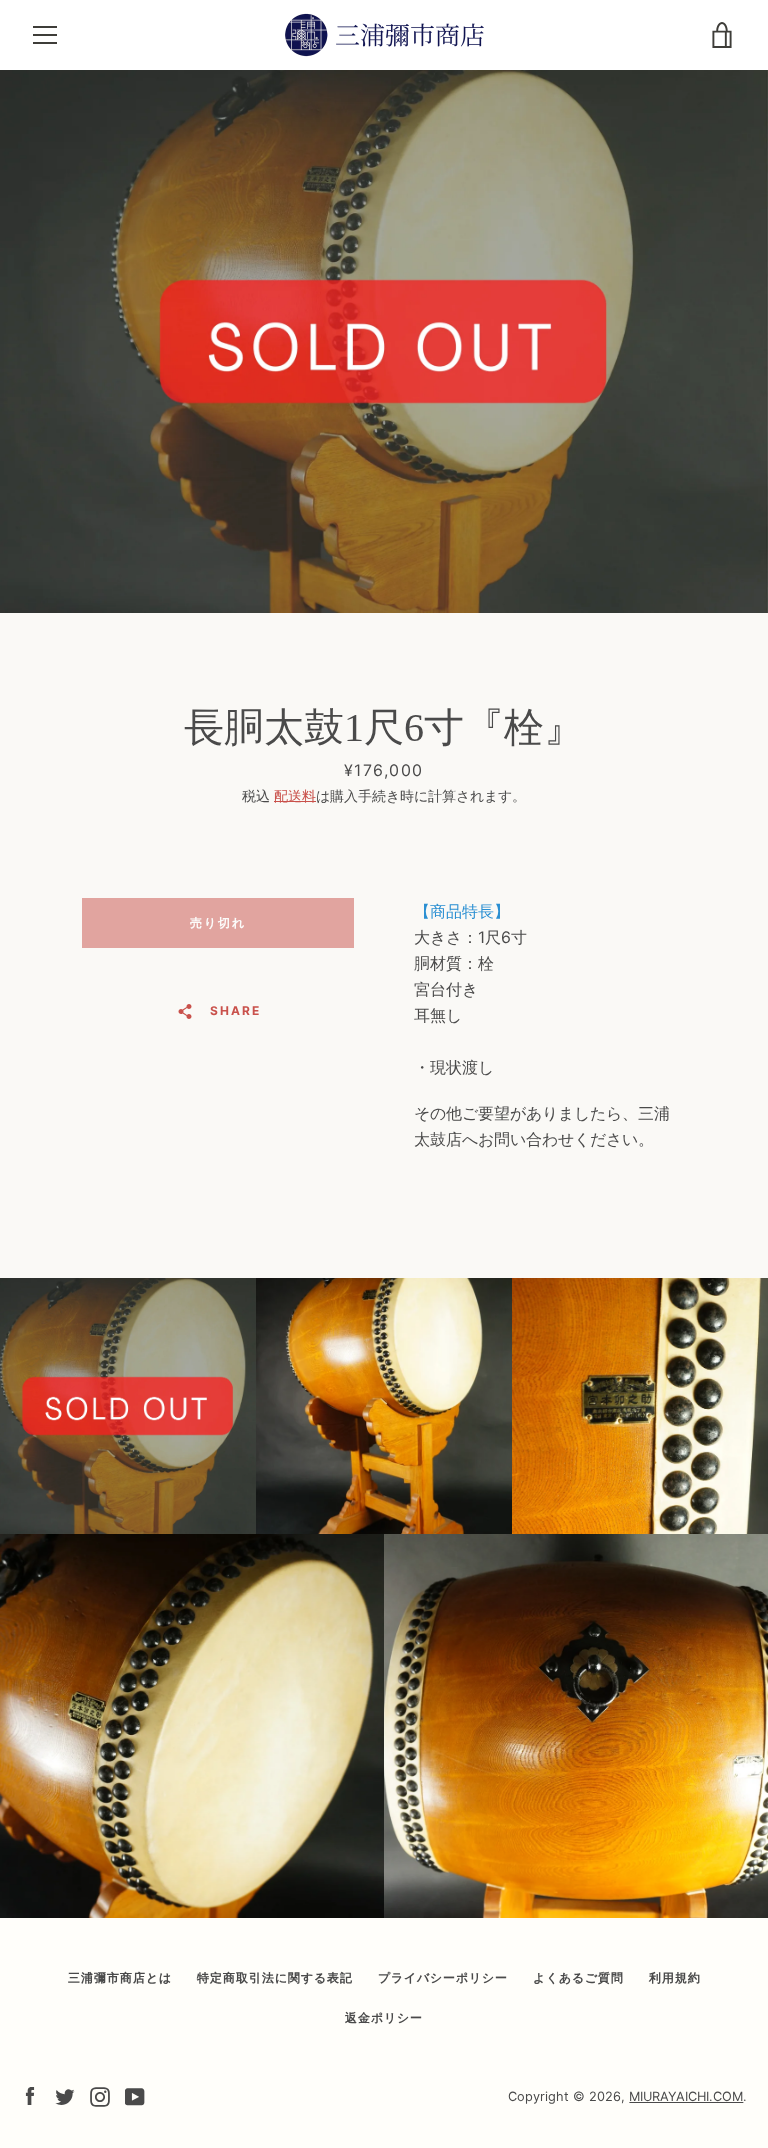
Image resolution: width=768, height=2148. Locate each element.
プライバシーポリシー (443, 1977)
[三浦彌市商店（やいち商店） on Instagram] (100, 2095)
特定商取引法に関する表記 (275, 1977)
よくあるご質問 (578, 1977)
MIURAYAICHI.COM (686, 2096)
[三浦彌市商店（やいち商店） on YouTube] (135, 2095)
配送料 (295, 795)
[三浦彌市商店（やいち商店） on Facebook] (30, 2095)
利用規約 (675, 1977)
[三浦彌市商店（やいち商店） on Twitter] (65, 2095)
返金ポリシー (384, 2017)
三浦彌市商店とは (120, 1977)
